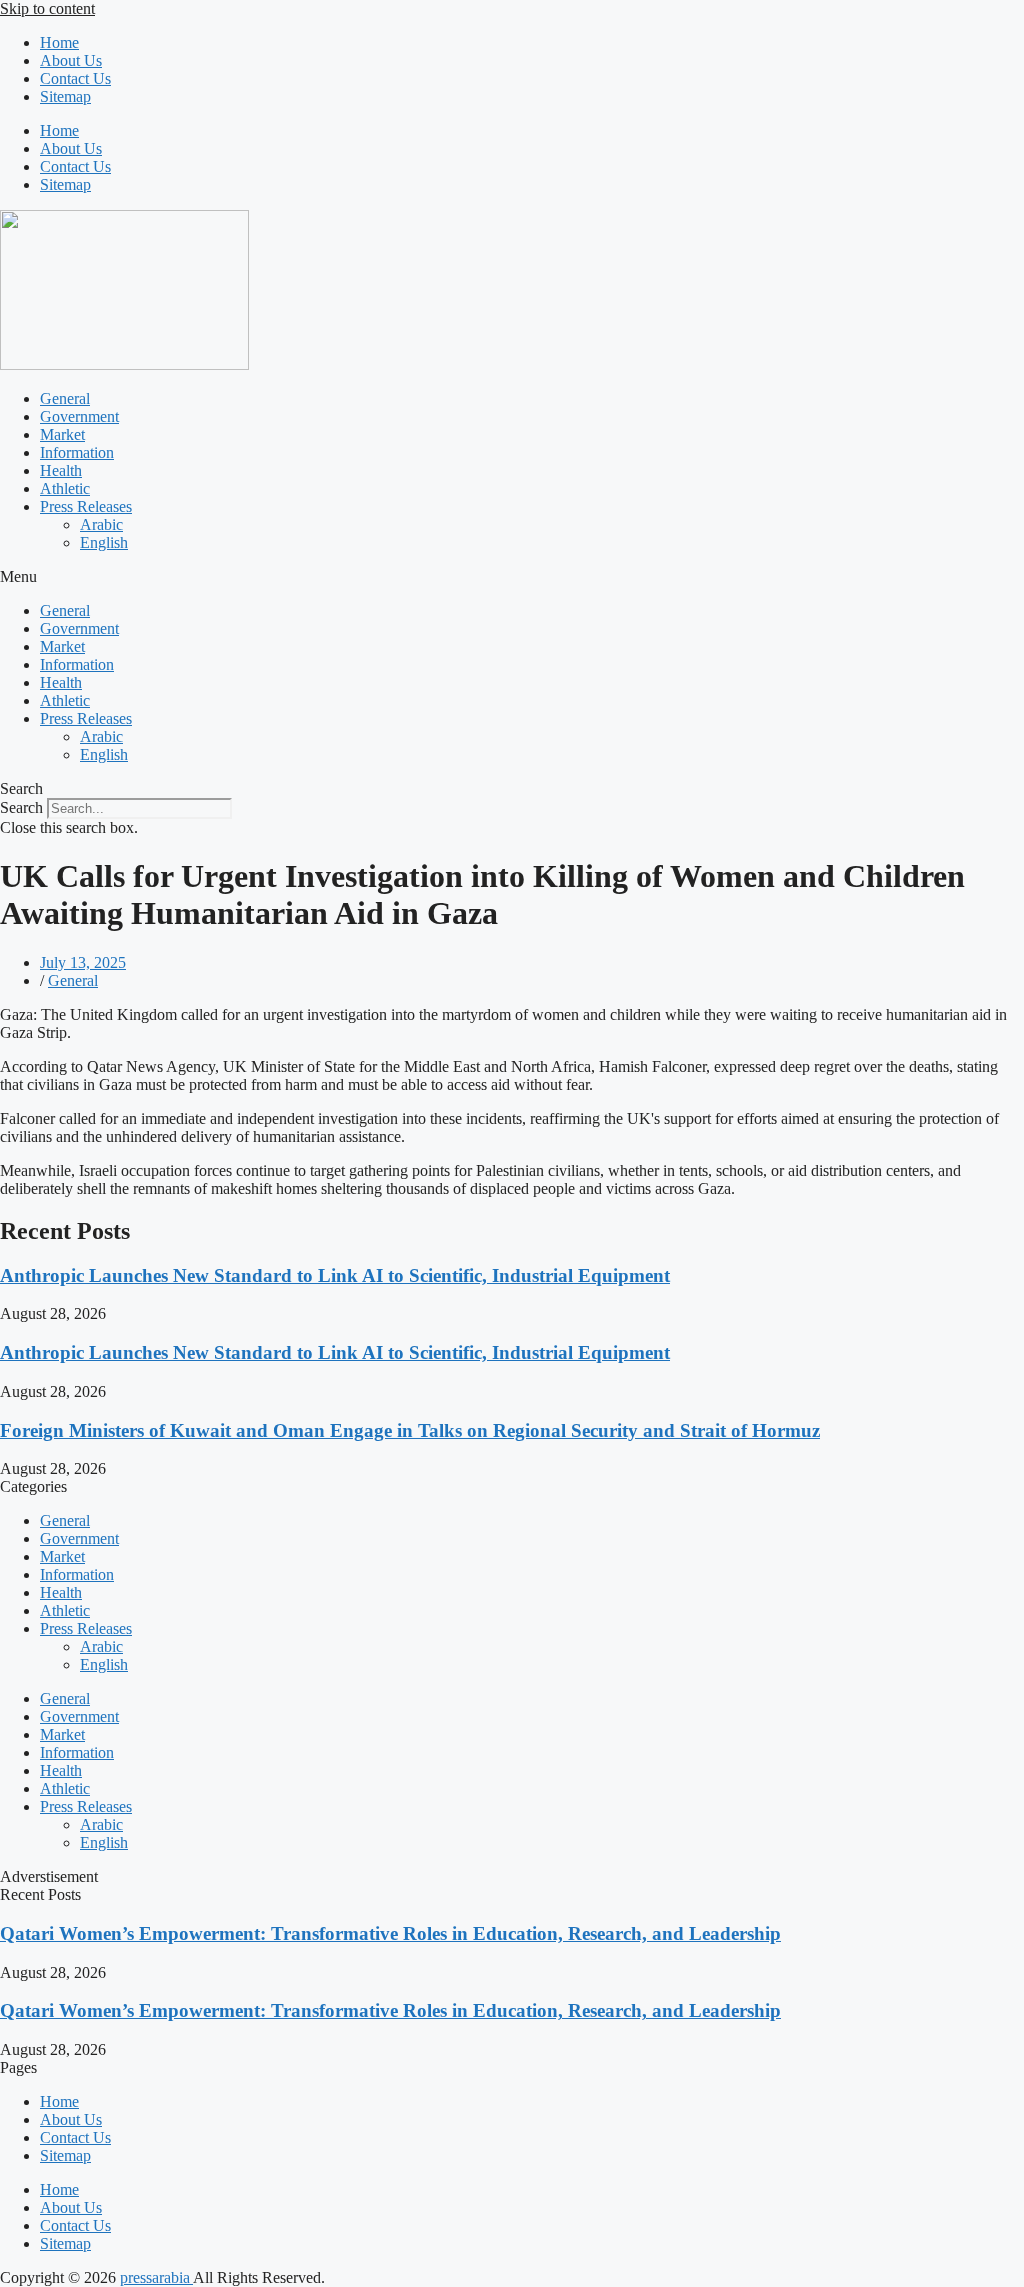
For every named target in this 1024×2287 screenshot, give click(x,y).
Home (59, 42)
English (104, 542)
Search (21, 807)
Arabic (101, 524)
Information (77, 452)
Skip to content (47, 8)
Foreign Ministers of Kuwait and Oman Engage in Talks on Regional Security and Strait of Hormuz (410, 1430)
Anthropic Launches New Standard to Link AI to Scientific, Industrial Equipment (335, 1275)
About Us (71, 60)
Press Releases (86, 506)
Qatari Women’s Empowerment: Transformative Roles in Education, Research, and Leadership (390, 1933)
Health (61, 470)
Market (62, 434)
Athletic (65, 488)
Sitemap (65, 96)
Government (79, 416)
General (65, 398)
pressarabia (156, 2277)
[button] (512, 577)
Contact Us (75, 78)
